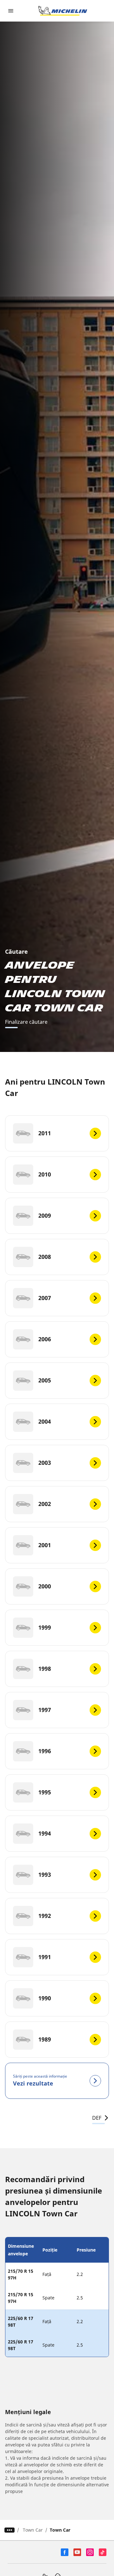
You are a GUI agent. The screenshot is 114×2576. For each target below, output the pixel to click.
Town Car (33, 2530)
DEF (97, 2118)
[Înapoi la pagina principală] (63, 11)
